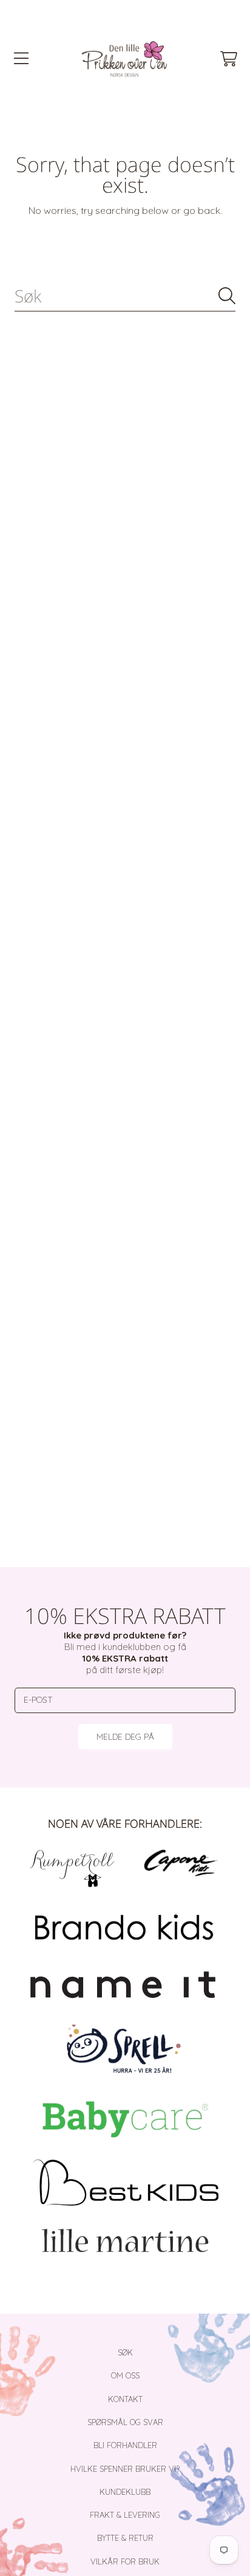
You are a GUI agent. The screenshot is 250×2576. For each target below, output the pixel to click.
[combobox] (125, 296)
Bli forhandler (125, 2445)
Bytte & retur (125, 2538)
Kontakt (125, 2399)
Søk (125, 2352)
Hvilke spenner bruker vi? (125, 2469)
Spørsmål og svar (125, 2422)
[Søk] (227, 296)
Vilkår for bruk (125, 2561)
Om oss (125, 2375)
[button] (21, 59)
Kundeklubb (125, 2492)
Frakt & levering (125, 2515)
